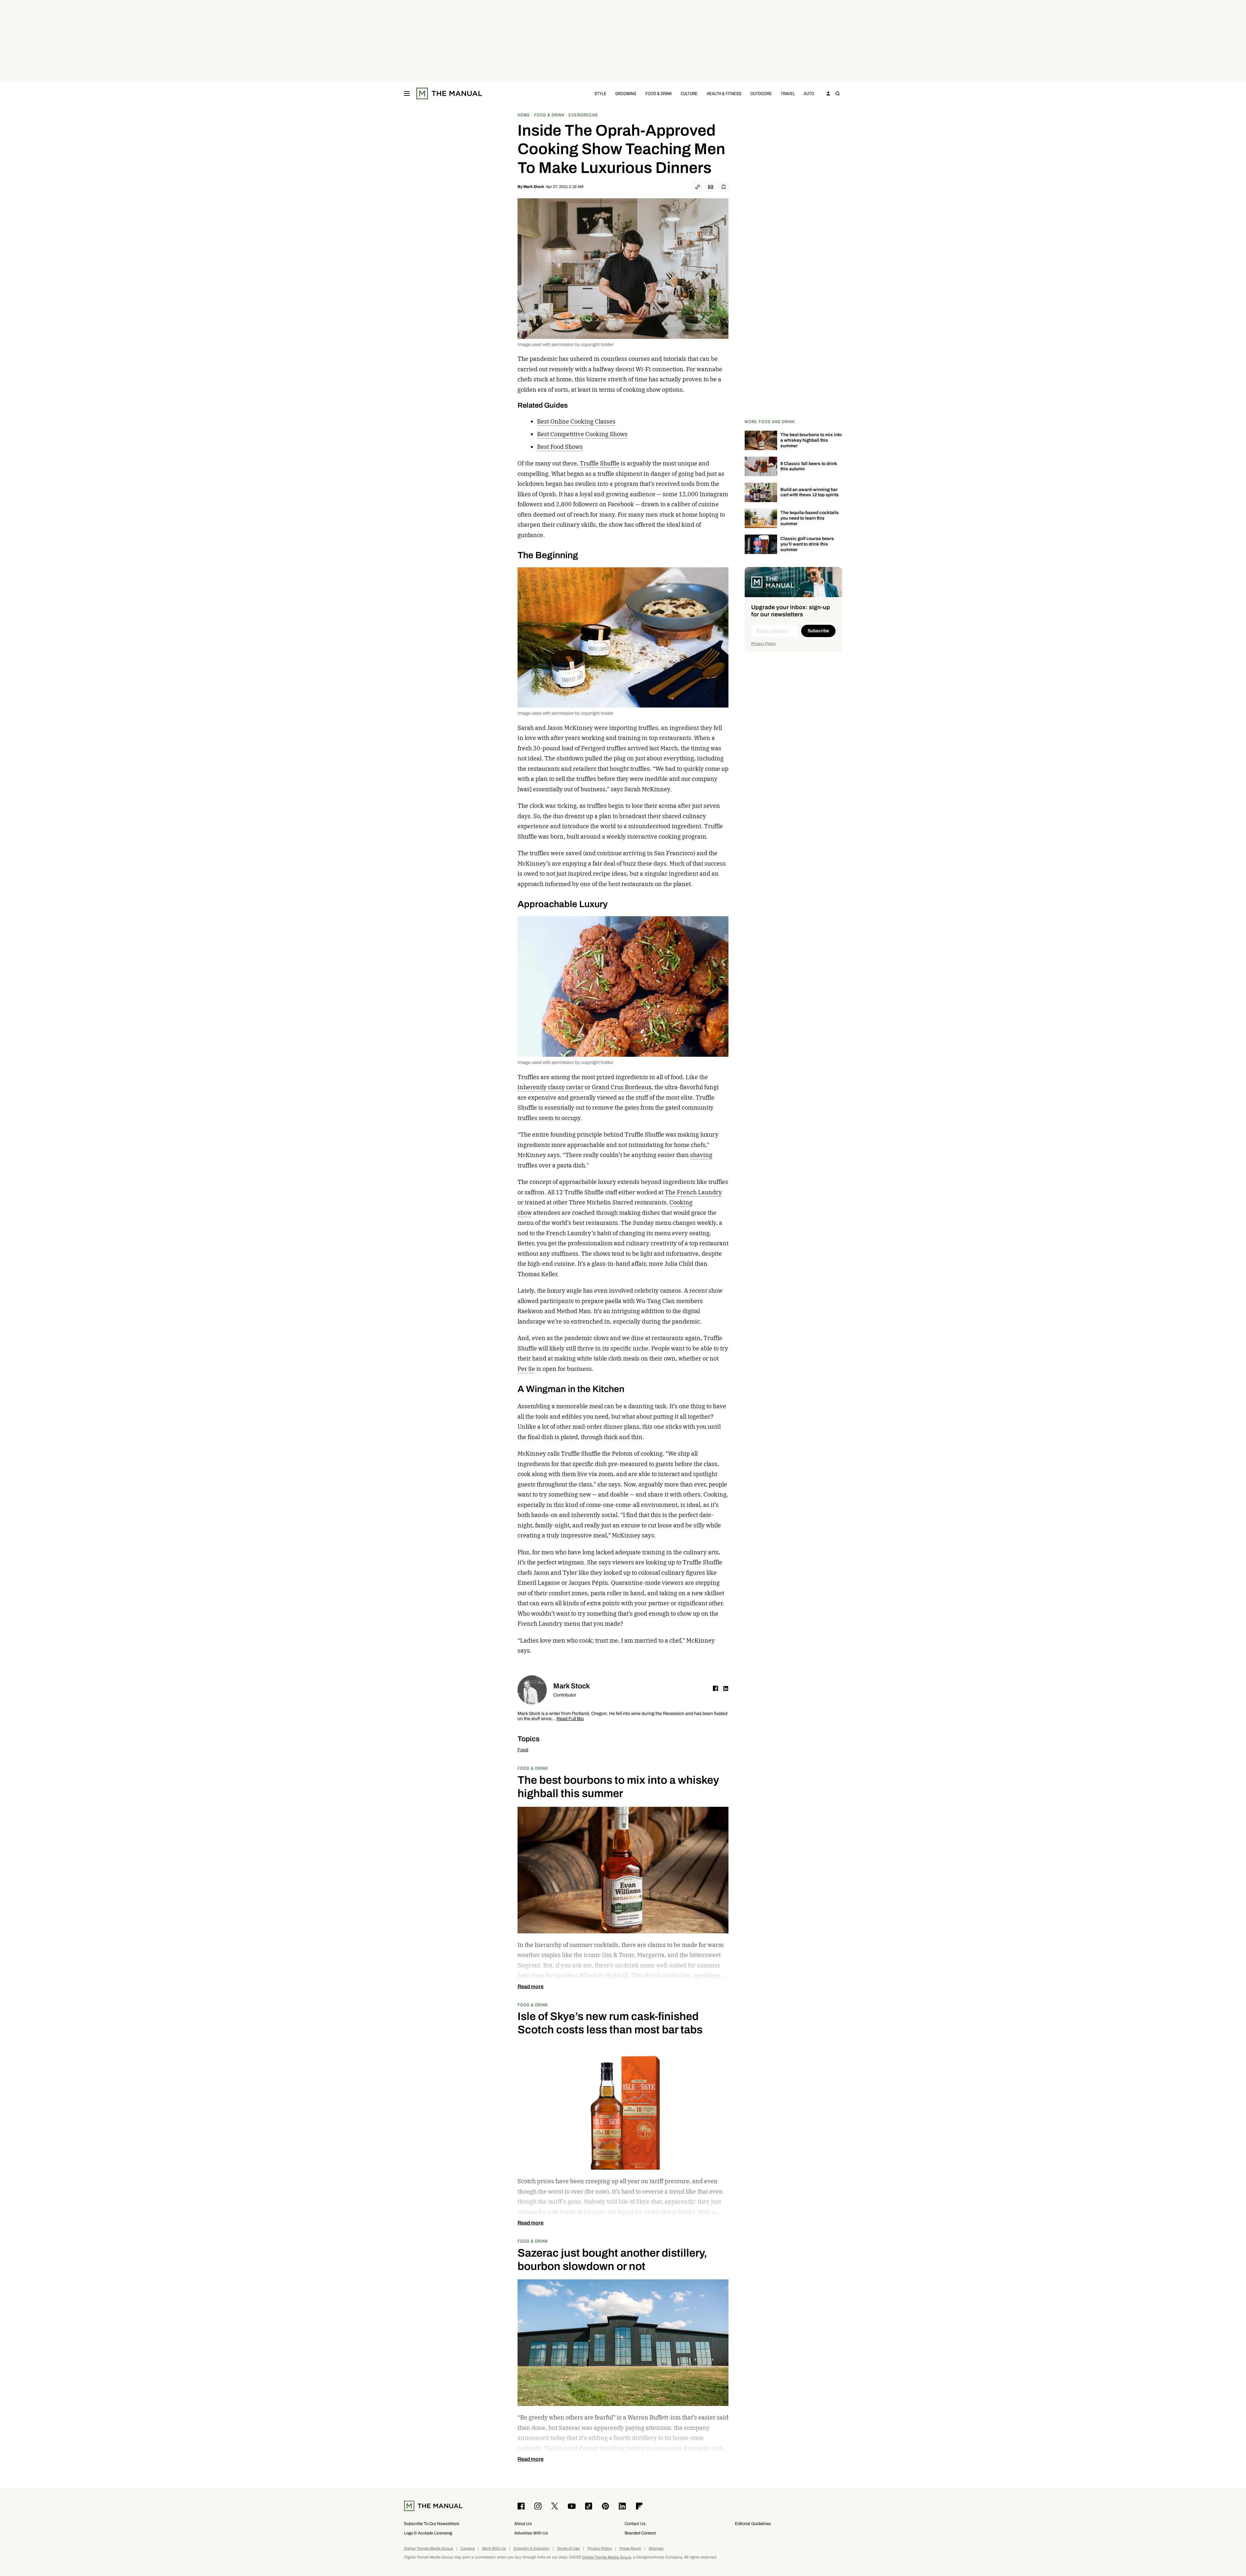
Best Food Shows (560, 447)
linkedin (726, 1688)
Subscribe (818, 631)
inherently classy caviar (550, 1087)
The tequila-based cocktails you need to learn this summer (810, 518)
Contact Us (635, 2524)
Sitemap (656, 2549)
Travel (788, 93)
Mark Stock (534, 187)
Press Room (630, 2549)
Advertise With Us (531, 2533)
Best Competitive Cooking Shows (582, 434)
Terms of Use (568, 2549)
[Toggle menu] (407, 93)
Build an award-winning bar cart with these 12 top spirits (810, 492)
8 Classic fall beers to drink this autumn (809, 466)
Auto (809, 93)
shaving (701, 1155)
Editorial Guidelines (753, 2524)
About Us (523, 2524)
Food (523, 1750)
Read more (531, 1987)
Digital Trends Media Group (428, 2549)
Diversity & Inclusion (531, 2549)
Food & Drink (659, 93)
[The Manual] (449, 93)
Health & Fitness (724, 93)
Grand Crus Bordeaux (622, 1087)
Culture (689, 93)
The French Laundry (693, 1192)
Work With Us (494, 2549)
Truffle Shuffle (600, 463)
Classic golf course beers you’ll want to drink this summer (807, 544)
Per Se (526, 1369)
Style (600, 93)
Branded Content (640, 2533)
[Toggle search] (837, 93)
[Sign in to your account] (828, 93)
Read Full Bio (570, 1719)
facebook (715, 1688)
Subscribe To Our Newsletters (432, 2524)
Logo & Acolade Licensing (428, 2533)
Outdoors (761, 93)
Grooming (626, 93)
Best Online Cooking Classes (576, 421)
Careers (468, 2549)
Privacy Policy (763, 644)
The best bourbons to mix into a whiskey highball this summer (811, 440)
